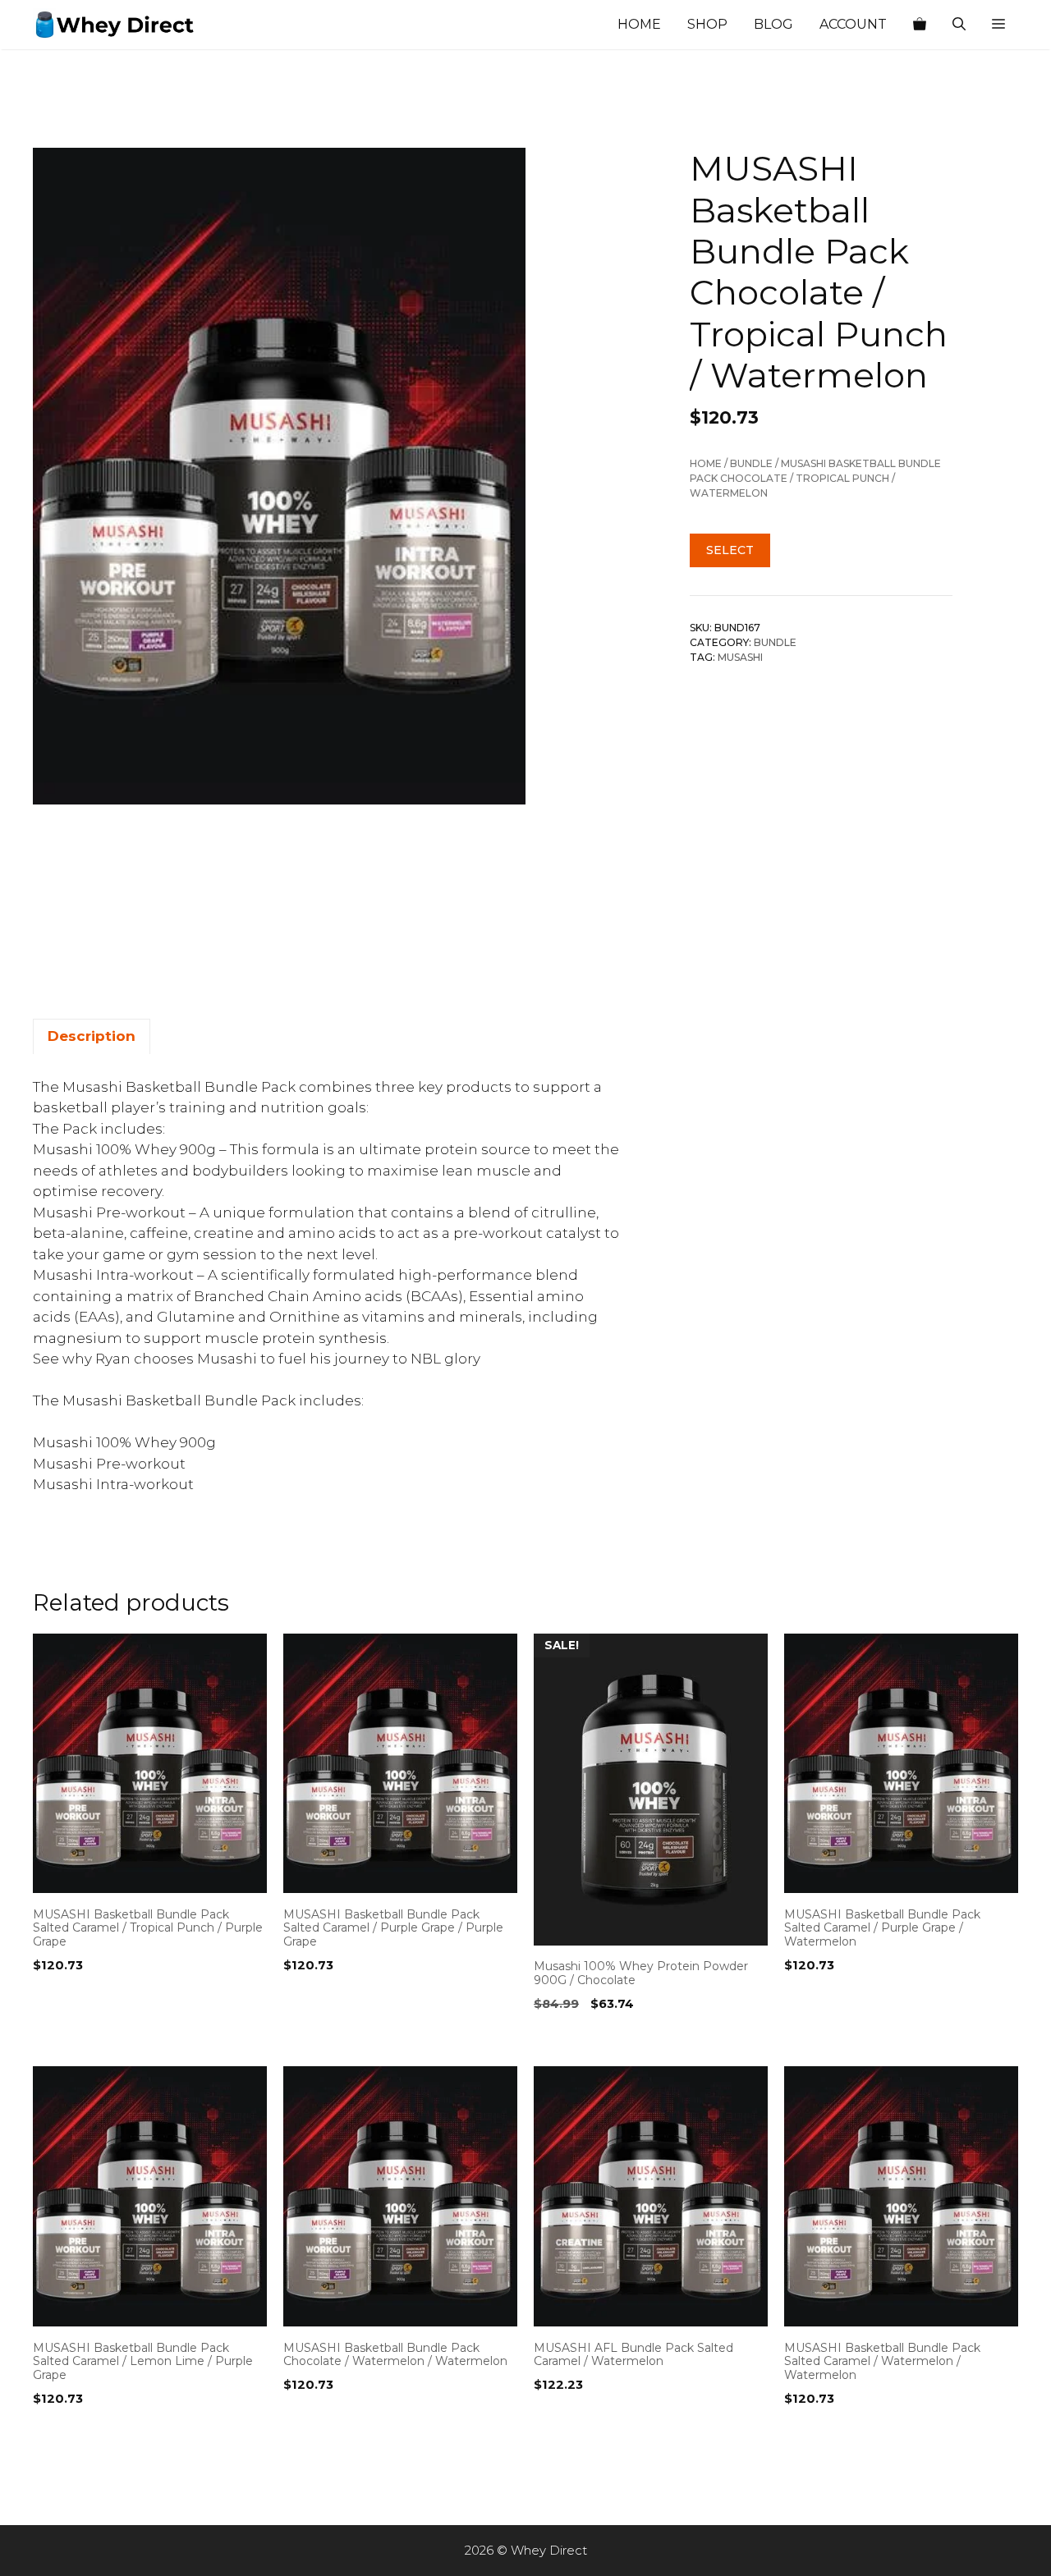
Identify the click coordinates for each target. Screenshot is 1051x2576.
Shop (707, 24)
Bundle (751, 463)
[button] (998, 25)
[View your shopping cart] (920, 25)
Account (853, 24)
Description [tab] (92, 1036)
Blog (773, 24)
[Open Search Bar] (959, 25)
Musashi (740, 657)
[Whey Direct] (115, 25)
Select (730, 550)
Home (639, 24)
